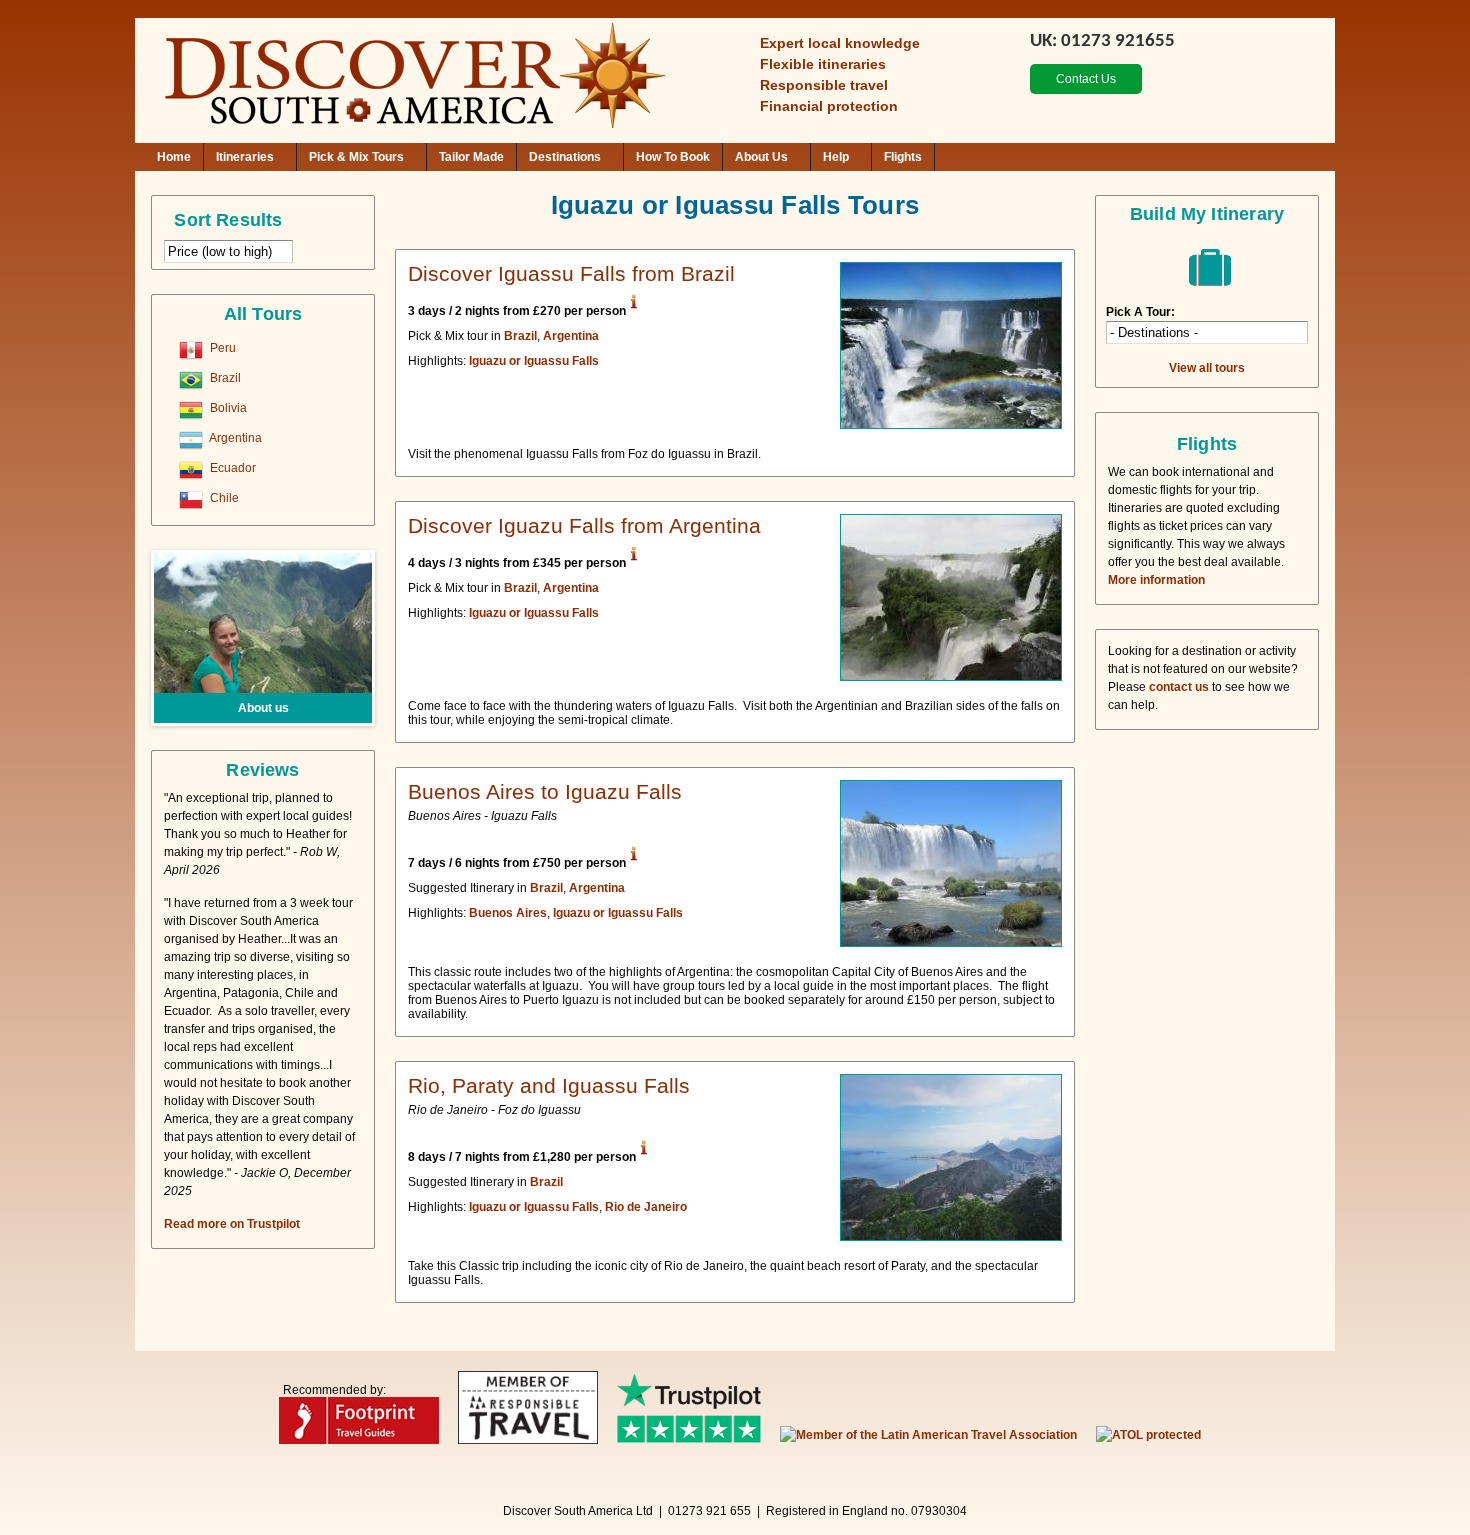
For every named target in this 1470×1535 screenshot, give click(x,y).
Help (836, 157)
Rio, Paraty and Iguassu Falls (549, 1085)
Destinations (565, 157)
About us (263, 708)
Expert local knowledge (840, 43)
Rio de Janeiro (646, 1207)
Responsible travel (824, 85)
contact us (1179, 687)
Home (174, 157)
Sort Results (228, 220)
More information (1156, 580)
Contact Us (1086, 79)
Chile (223, 498)
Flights (903, 157)
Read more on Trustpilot (232, 1224)
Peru (221, 348)
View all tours (1207, 368)
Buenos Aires (508, 913)
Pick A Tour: (1140, 312)
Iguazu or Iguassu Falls (534, 361)
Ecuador (231, 468)
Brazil (224, 378)
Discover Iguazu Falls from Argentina (584, 525)
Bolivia (227, 408)
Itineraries (245, 157)
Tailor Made (471, 157)
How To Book (673, 157)
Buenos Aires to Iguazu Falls (545, 791)
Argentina (234, 438)
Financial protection (829, 106)
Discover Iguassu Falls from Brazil (571, 273)
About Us (761, 157)
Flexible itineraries (823, 64)
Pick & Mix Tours (356, 157)
